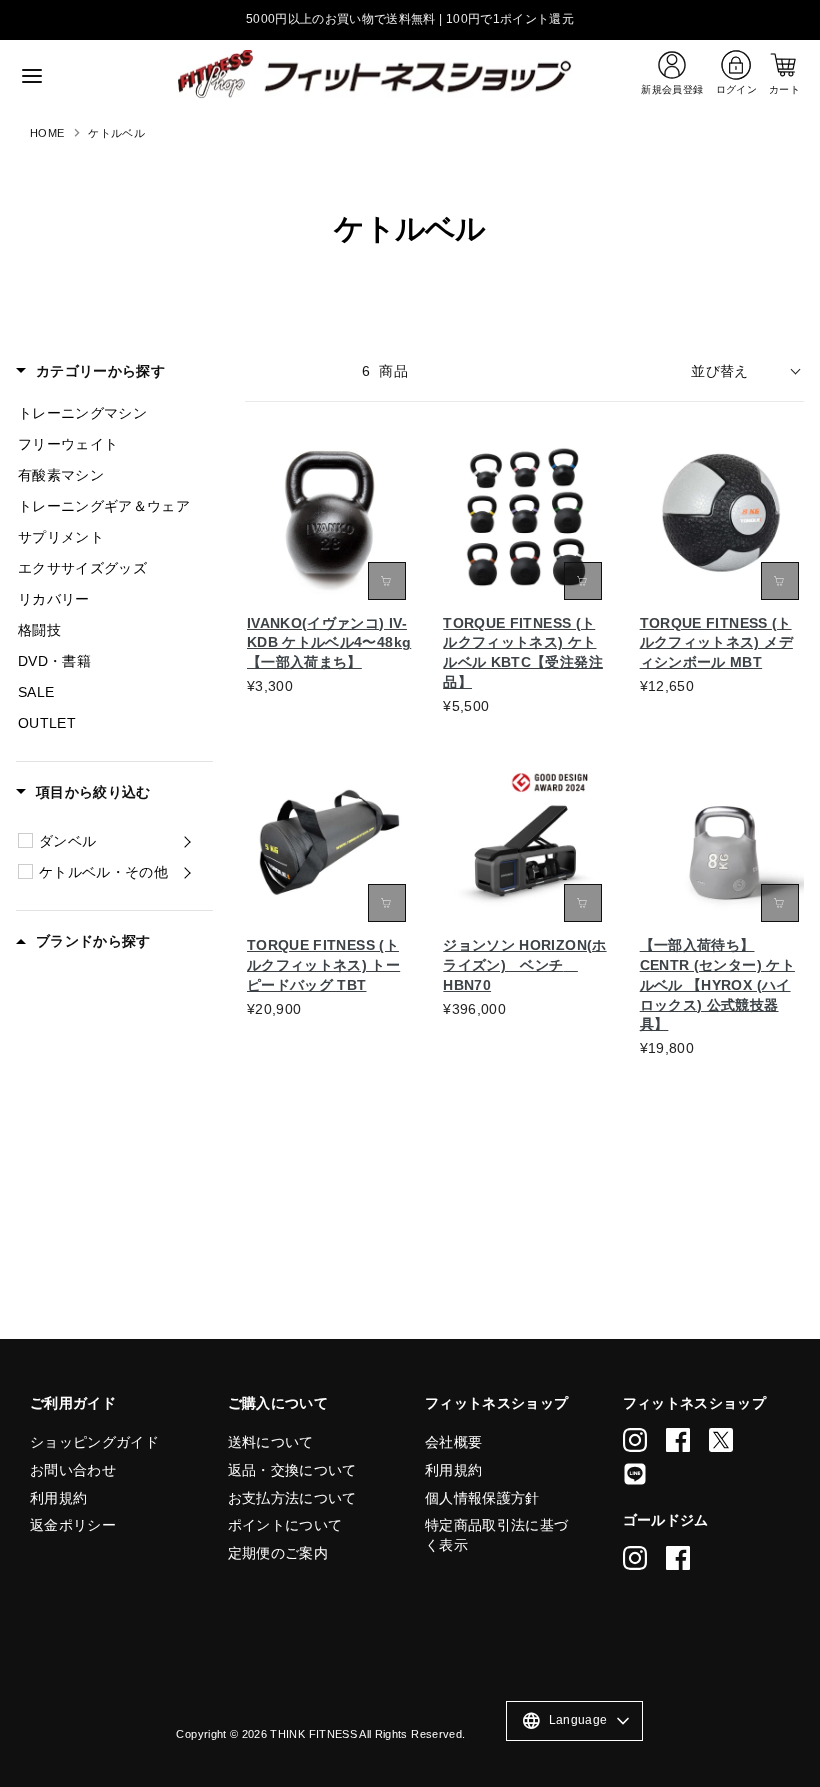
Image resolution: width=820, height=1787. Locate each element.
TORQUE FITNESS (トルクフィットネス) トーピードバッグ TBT (323, 965)
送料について (271, 1442)
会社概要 (453, 1442)
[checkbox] (25, 840)
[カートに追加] (583, 903)
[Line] (635, 1474)
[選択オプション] (387, 581)
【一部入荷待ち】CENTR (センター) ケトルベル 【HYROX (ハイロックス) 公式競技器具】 (717, 985)
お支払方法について (292, 1498)
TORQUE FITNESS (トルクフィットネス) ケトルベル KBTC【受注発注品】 (523, 653)
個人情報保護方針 (482, 1498)
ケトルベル (116, 133)
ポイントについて (285, 1525)
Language (564, 1721)
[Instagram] (635, 1440)
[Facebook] (678, 1440)
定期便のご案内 (278, 1553)
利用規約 (58, 1498)
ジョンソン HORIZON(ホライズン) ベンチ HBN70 (524, 965)
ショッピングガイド (94, 1442)
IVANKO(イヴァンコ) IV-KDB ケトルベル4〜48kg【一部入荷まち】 (329, 643)
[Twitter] (721, 1440)
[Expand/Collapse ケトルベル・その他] (187, 872)
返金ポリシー (73, 1525)
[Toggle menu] (90, 75)
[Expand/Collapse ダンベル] (187, 841)
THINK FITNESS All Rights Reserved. (367, 1734)
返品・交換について (292, 1470)
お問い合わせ (73, 1470)
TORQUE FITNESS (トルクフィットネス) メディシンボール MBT (716, 643)
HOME (47, 133)
